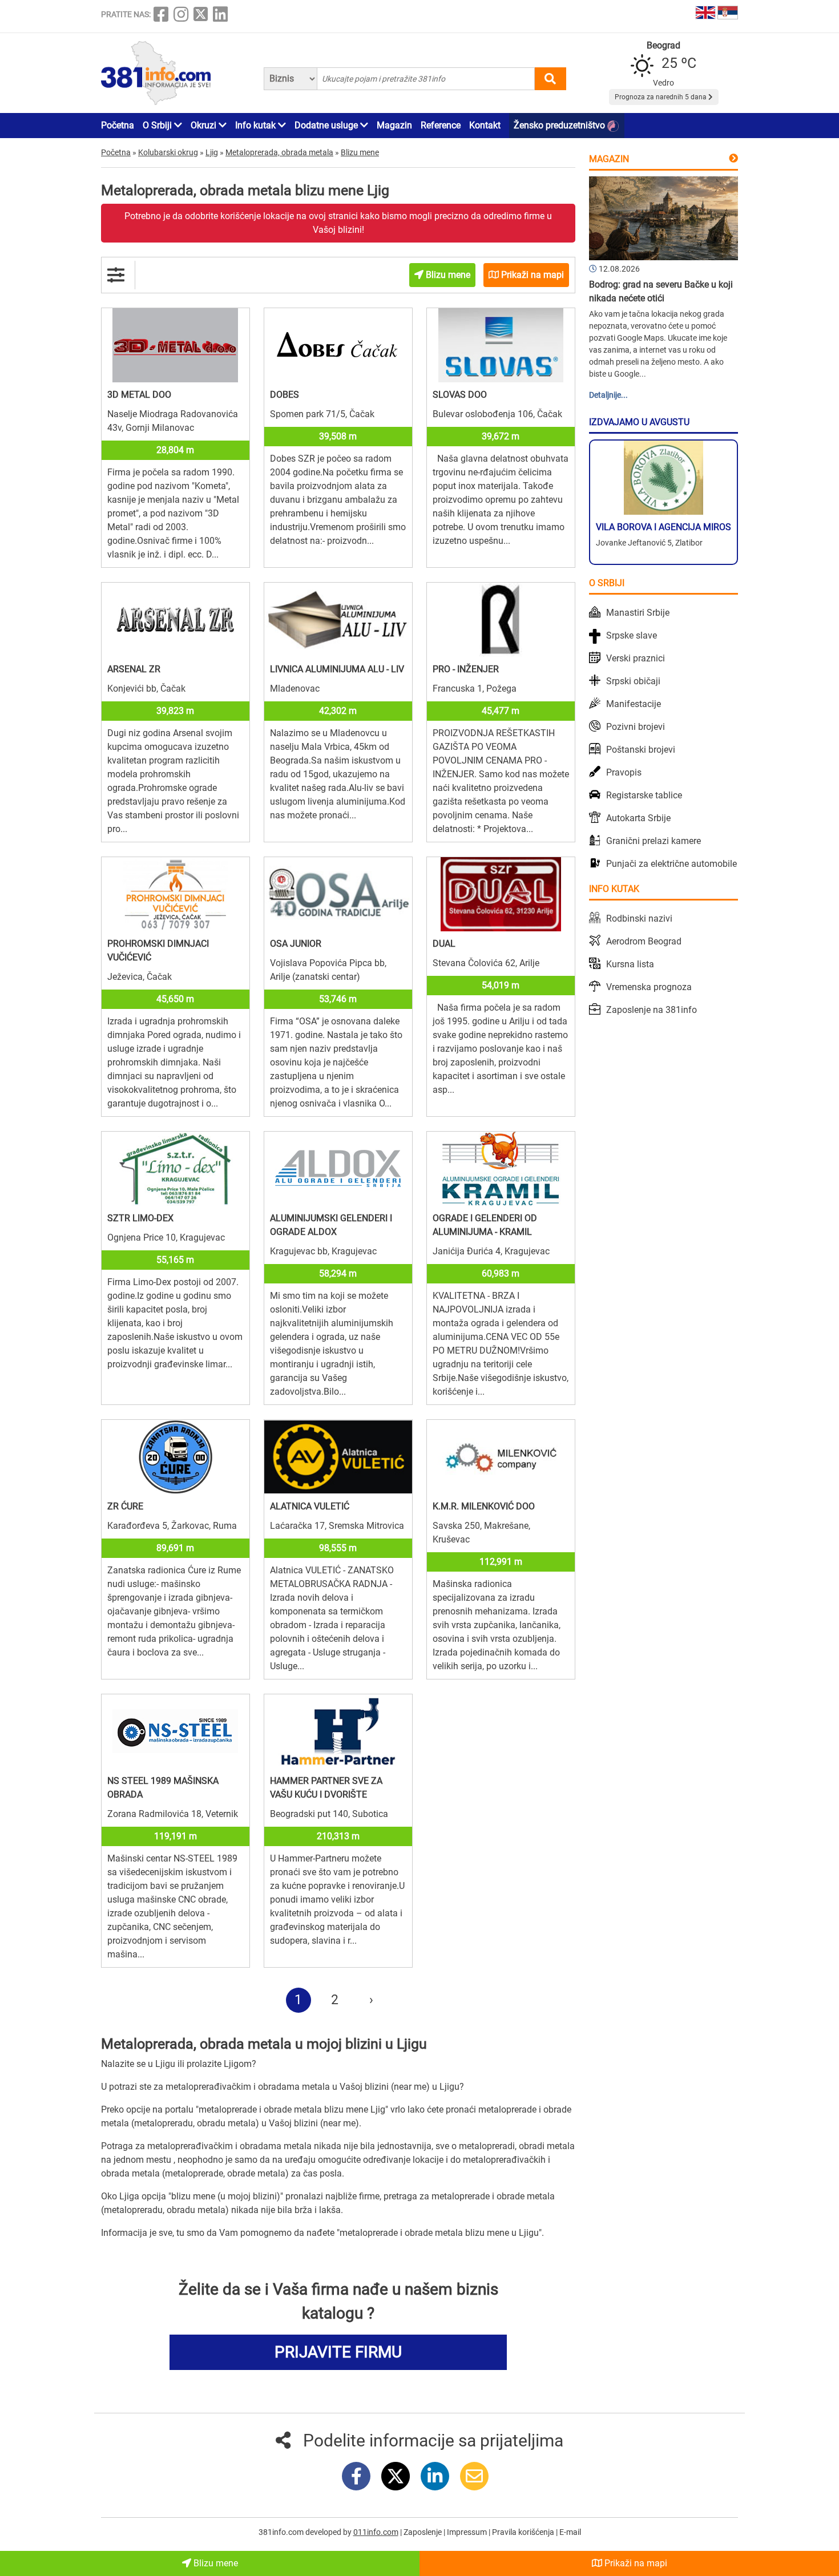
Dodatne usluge (327, 125)
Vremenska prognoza (649, 987)
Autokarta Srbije (638, 818)
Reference (441, 125)
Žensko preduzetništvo (560, 125)
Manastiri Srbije (638, 613)
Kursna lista (630, 964)
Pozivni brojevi (636, 727)
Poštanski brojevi (641, 750)
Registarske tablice (644, 795)
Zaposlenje (423, 2532)
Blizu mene (215, 2563)
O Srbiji (158, 125)
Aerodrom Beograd (644, 941)
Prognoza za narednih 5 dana (661, 97)
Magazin (394, 125)
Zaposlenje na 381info (652, 1010)
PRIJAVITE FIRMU (338, 2352)
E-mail (570, 2532)
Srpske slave (632, 635)
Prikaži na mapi (635, 2563)
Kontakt (485, 125)
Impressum (468, 2532)
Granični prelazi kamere (654, 841)
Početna (118, 125)
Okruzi (205, 125)
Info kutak (257, 125)
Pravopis (624, 772)
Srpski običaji (633, 681)
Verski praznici (636, 658)
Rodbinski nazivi (639, 918)
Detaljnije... (608, 395)
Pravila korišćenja (524, 2532)
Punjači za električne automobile (671, 864)
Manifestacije (634, 704)
